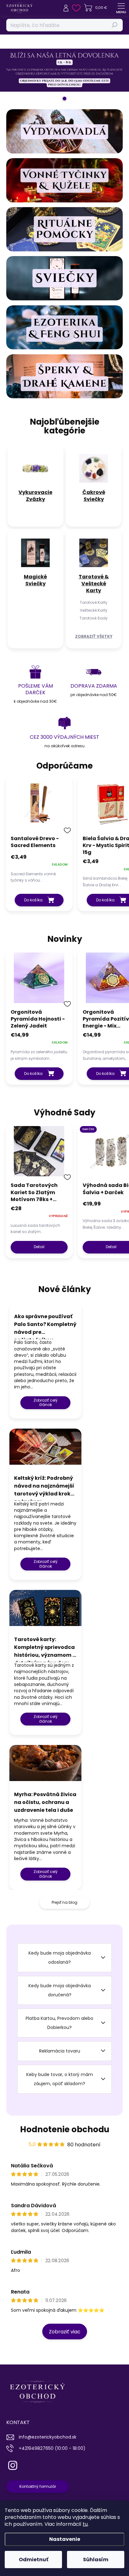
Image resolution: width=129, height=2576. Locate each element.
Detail (39, 1247)
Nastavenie (65, 2539)
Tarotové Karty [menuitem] (94, 602)
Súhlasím (96, 2560)
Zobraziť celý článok (46, 1402)
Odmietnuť (34, 2560)
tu (85, 2524)
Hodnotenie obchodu (65, 2129)
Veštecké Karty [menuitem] (94, 610)
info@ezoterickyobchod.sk (48, 2437)
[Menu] (121, 8)
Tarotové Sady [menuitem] (94, 618)
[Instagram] (12, 2464)
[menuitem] (35, 496)
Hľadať (115, 25)
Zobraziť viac (65, 2332)
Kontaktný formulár (38, 2486)
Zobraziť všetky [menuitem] (94, 636)
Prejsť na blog (64, 1902)
